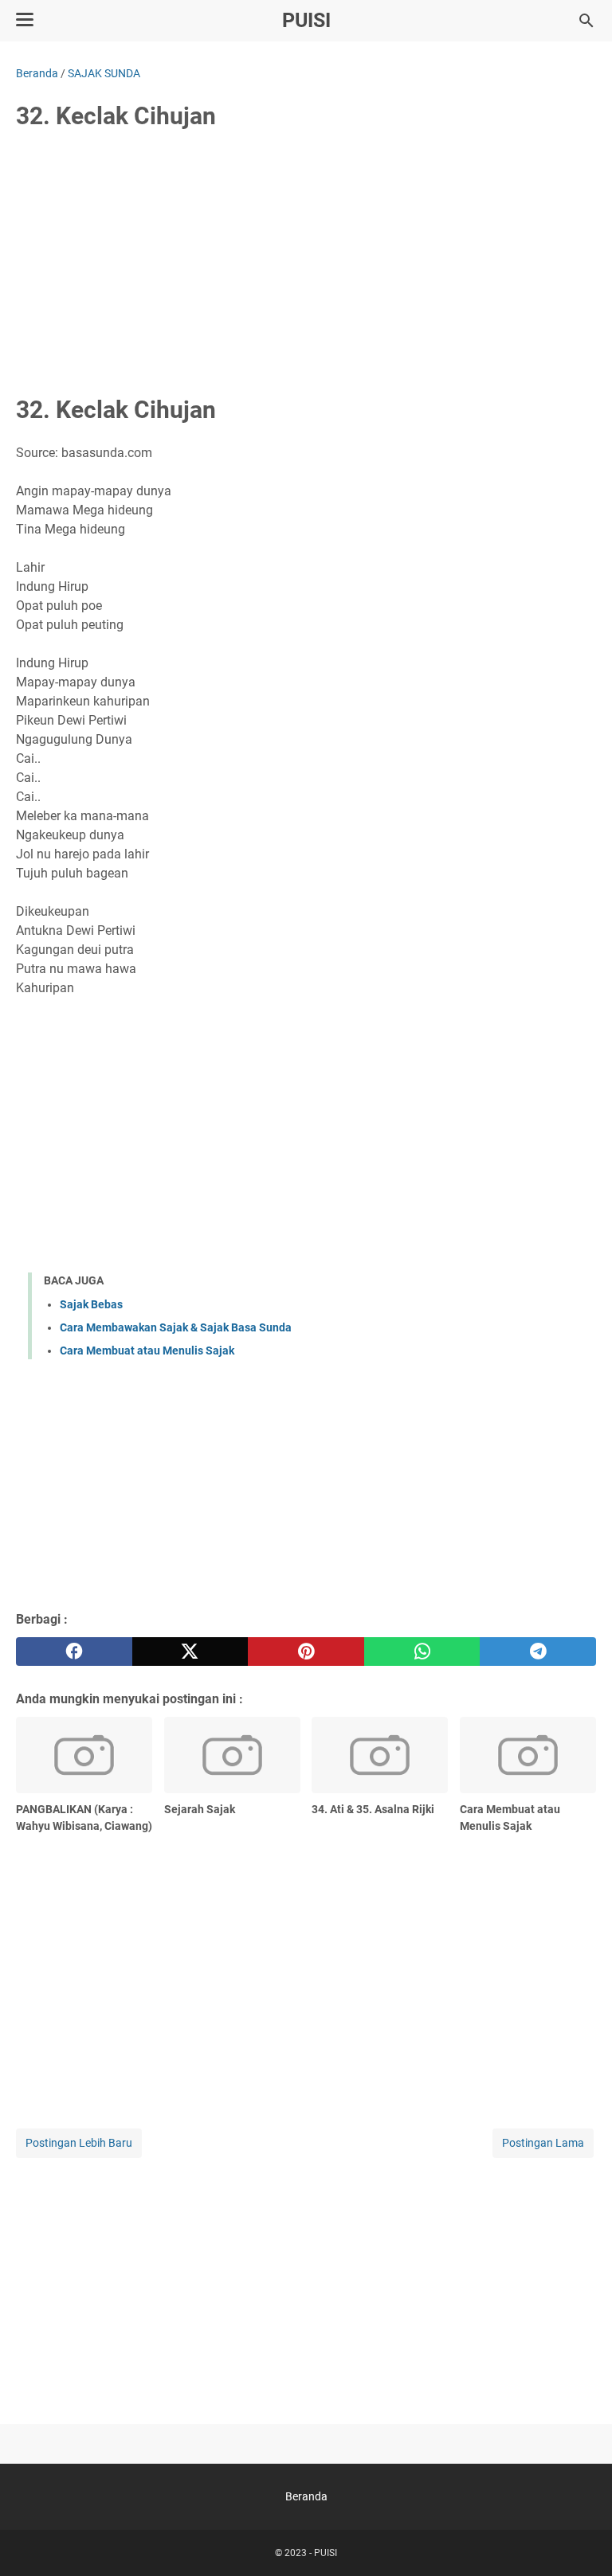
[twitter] (190, 1652)
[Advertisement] (306, 264)
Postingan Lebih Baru (79, 2143)
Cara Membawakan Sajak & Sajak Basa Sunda (176, 1327)
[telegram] (538, 1652)
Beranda (306, 2496)
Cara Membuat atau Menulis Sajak (147, 1351)
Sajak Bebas (91, 1304)
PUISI (306, 20)
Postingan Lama (543, 2143)
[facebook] (74, 1652)
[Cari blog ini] (586, 21)
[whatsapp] (422, 1652)
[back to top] (580, 2540)
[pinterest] (306, 1652)
